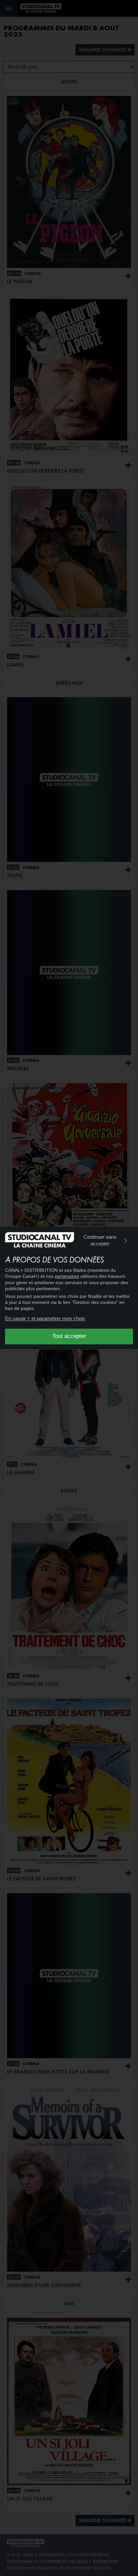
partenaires (67, 1276)
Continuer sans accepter (100, 1240)
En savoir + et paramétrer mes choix (45, 1318)
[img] (125, 1241)
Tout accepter (69, 1336)
